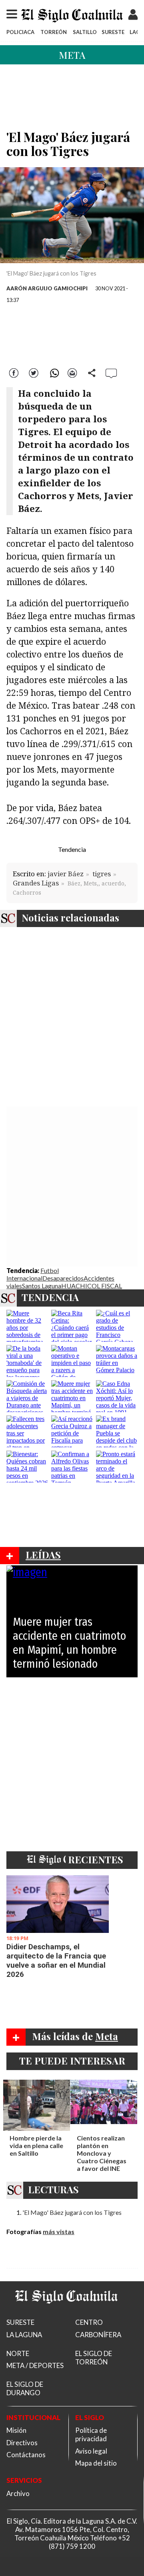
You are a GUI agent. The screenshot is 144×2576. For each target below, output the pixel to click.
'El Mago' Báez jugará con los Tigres (72, 2212)
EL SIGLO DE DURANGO (25, 2388)
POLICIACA (20, 32)
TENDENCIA (50, 1297)
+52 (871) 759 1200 (89, 2542)
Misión (16, 2430)
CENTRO (89, 2322)
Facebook (15, 372)
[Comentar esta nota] (111, 373)
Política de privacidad (91, 2434)
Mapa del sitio (96, 2463)
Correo (72, 372)
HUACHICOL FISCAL (92, 1286)
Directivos (22, 2443)
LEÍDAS (43, 1555)
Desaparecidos (63, 1278)
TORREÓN (54, 32)
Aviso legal (91, 2451)
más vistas (59, 2231)
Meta (72, 55)
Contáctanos (26, 2455)
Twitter (34, 372)
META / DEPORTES (35, 2365)
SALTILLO (85, 32)
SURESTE (113, 32)
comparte (92, 372)
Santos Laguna (42, 1286)
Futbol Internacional (33, 1274)
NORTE (18, 2353)
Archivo (18, 2493)
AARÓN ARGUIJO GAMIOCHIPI (47, 288)
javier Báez (66, 874)
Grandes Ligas (36, 883)
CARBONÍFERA (98, 2335)
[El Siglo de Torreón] (66, 2313)
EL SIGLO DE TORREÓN (94, 2358)
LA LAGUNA (24, 2335)
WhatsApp (53, 372)
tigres (102, 874)
